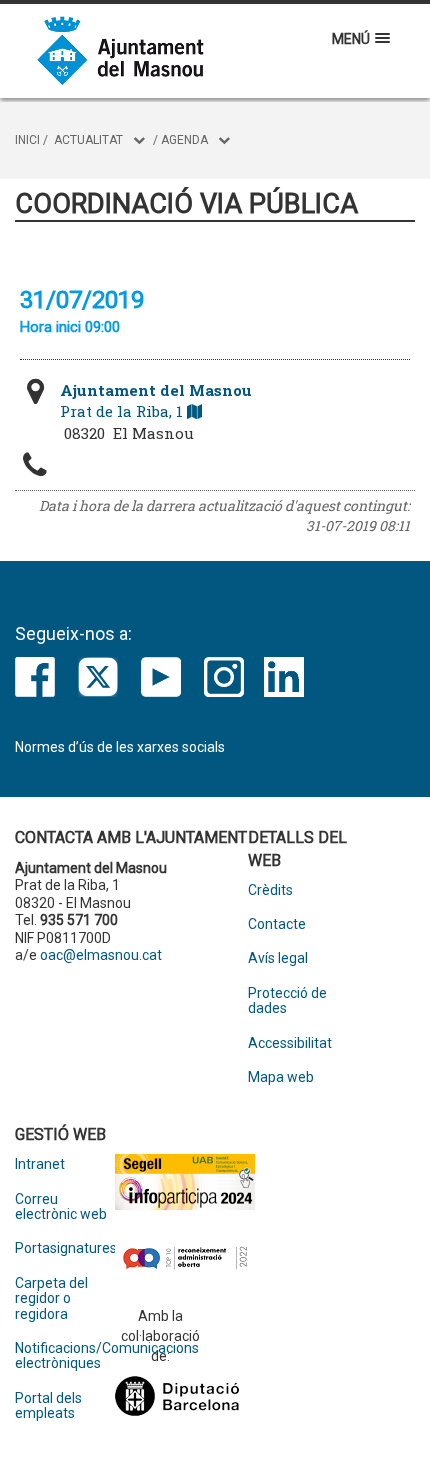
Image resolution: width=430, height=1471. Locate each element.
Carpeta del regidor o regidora (51, 1299)
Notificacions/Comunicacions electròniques (65, 1356)
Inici (27, 140)
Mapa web (281, 1077)
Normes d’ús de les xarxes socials (120, 747)
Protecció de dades (287, 1001)
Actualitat (88, 140)
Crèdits (270, 890)
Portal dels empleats (48, 1406)
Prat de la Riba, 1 (156, 400)
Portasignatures (65, 1248)
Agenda (184, 140)
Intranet (40, 1164)
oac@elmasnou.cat (101, 955)
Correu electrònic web (61, 1207)
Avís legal (278, 958)
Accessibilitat (290, 1043)
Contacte (277, 924)
